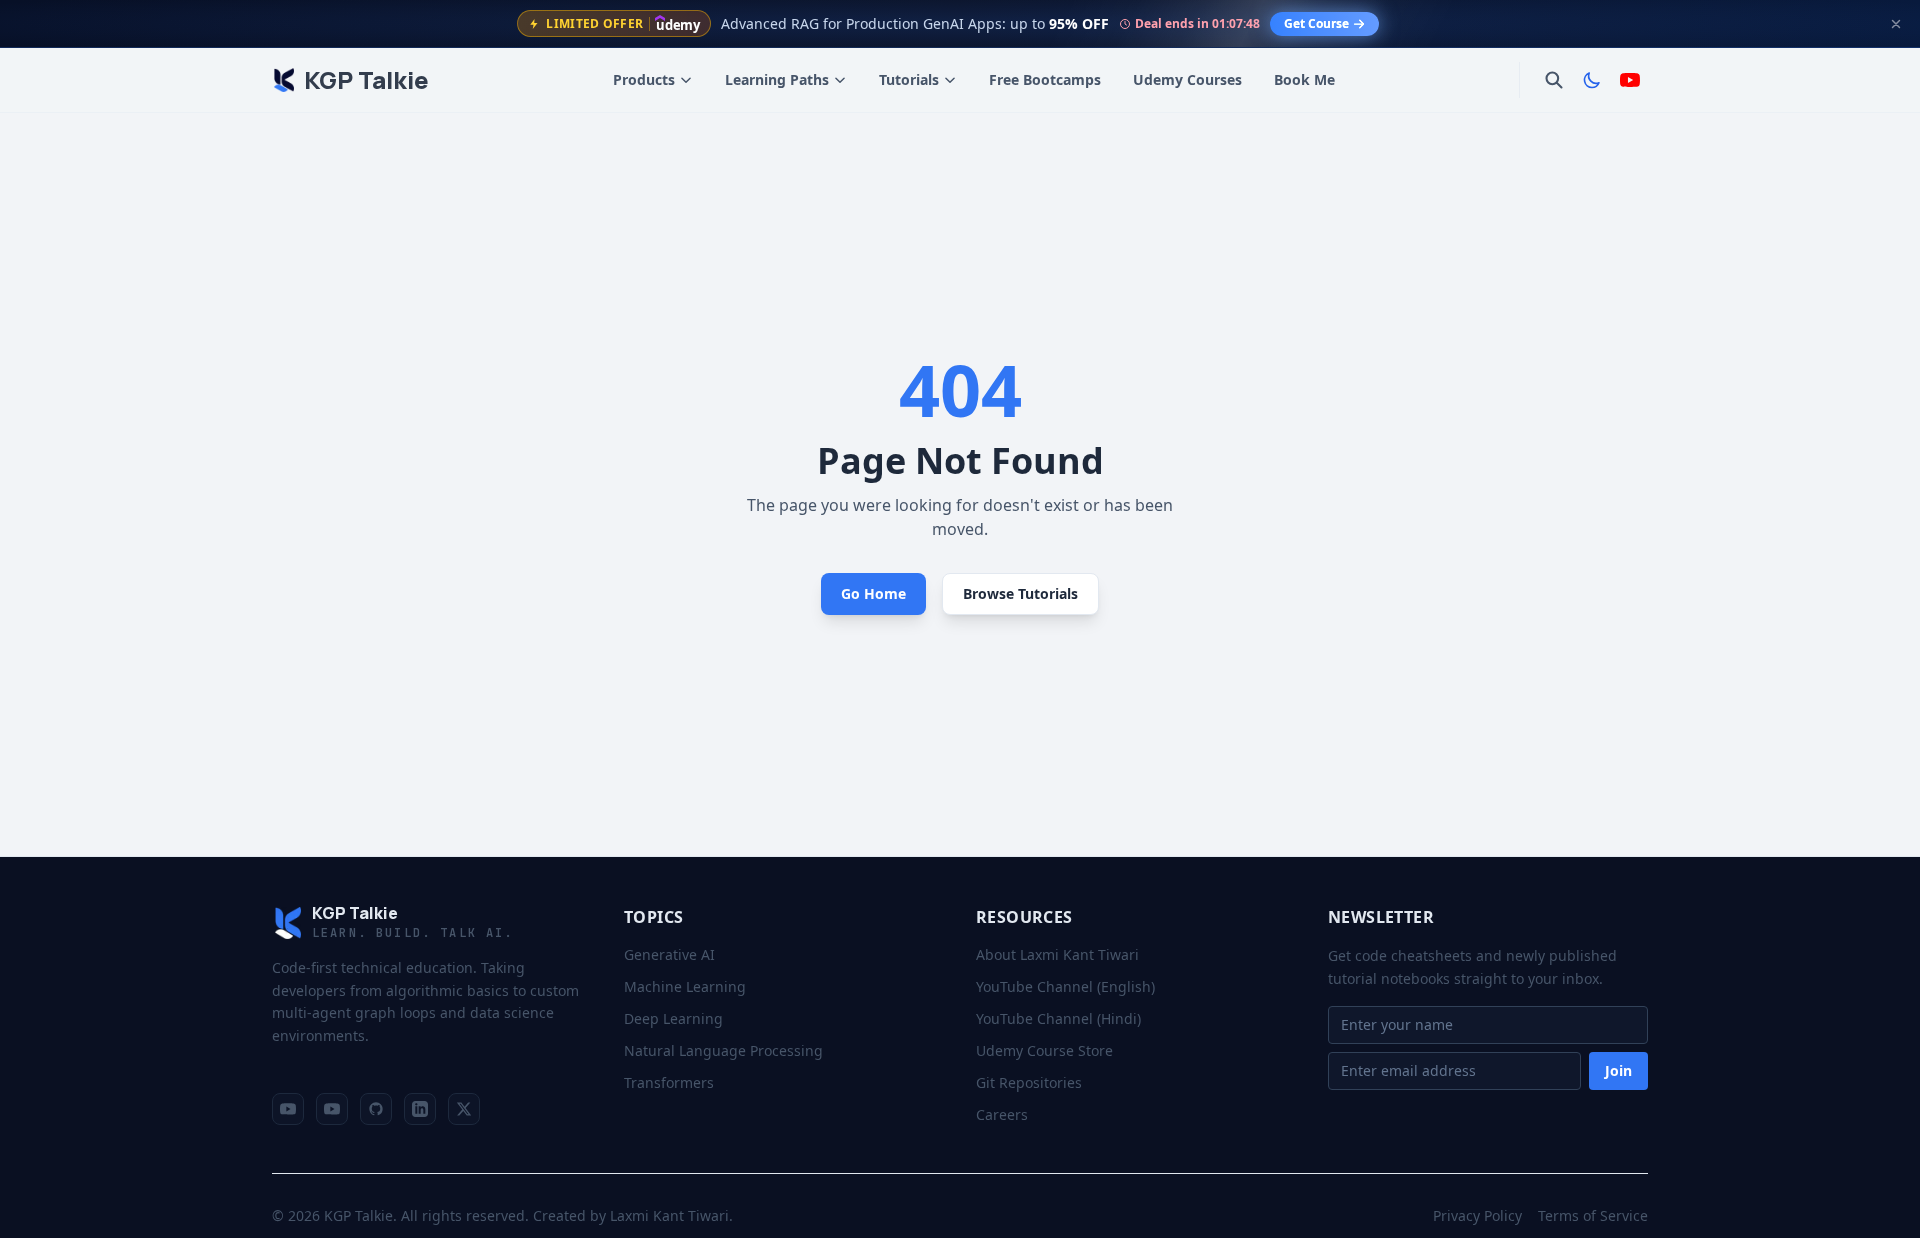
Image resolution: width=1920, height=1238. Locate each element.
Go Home (873, 593)
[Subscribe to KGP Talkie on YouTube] (1630, 80)
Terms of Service (1593, 1215)
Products (644, 79)
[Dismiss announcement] (1896, 24)
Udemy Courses (1187, 79)
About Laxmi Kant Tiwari (1057, 954)
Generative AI (669, 954)
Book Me (1304, 79)
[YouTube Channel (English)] (288, 1109)
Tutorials (909, 79)
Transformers (669, 1082)
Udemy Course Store (1044, 1050)
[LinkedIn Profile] (420, 1109)
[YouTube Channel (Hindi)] (332, 1109)
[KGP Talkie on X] (464, 1109)
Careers (1002, 1114)
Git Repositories (1029, 1082)
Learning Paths (777, 79)
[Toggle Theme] (1592, 80)
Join (1618, 1070)
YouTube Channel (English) (1065, 986)
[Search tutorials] (1554, 80)
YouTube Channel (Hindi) (1058, 1018)
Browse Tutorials (1020, 593)
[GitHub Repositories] (376, 1109)
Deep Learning (673, 1018)
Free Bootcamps (1045, 79)
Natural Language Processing (723, 1050)
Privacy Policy (1477, 1215)
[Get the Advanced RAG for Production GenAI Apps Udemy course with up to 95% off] (960, 23)
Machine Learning (685, 986)
